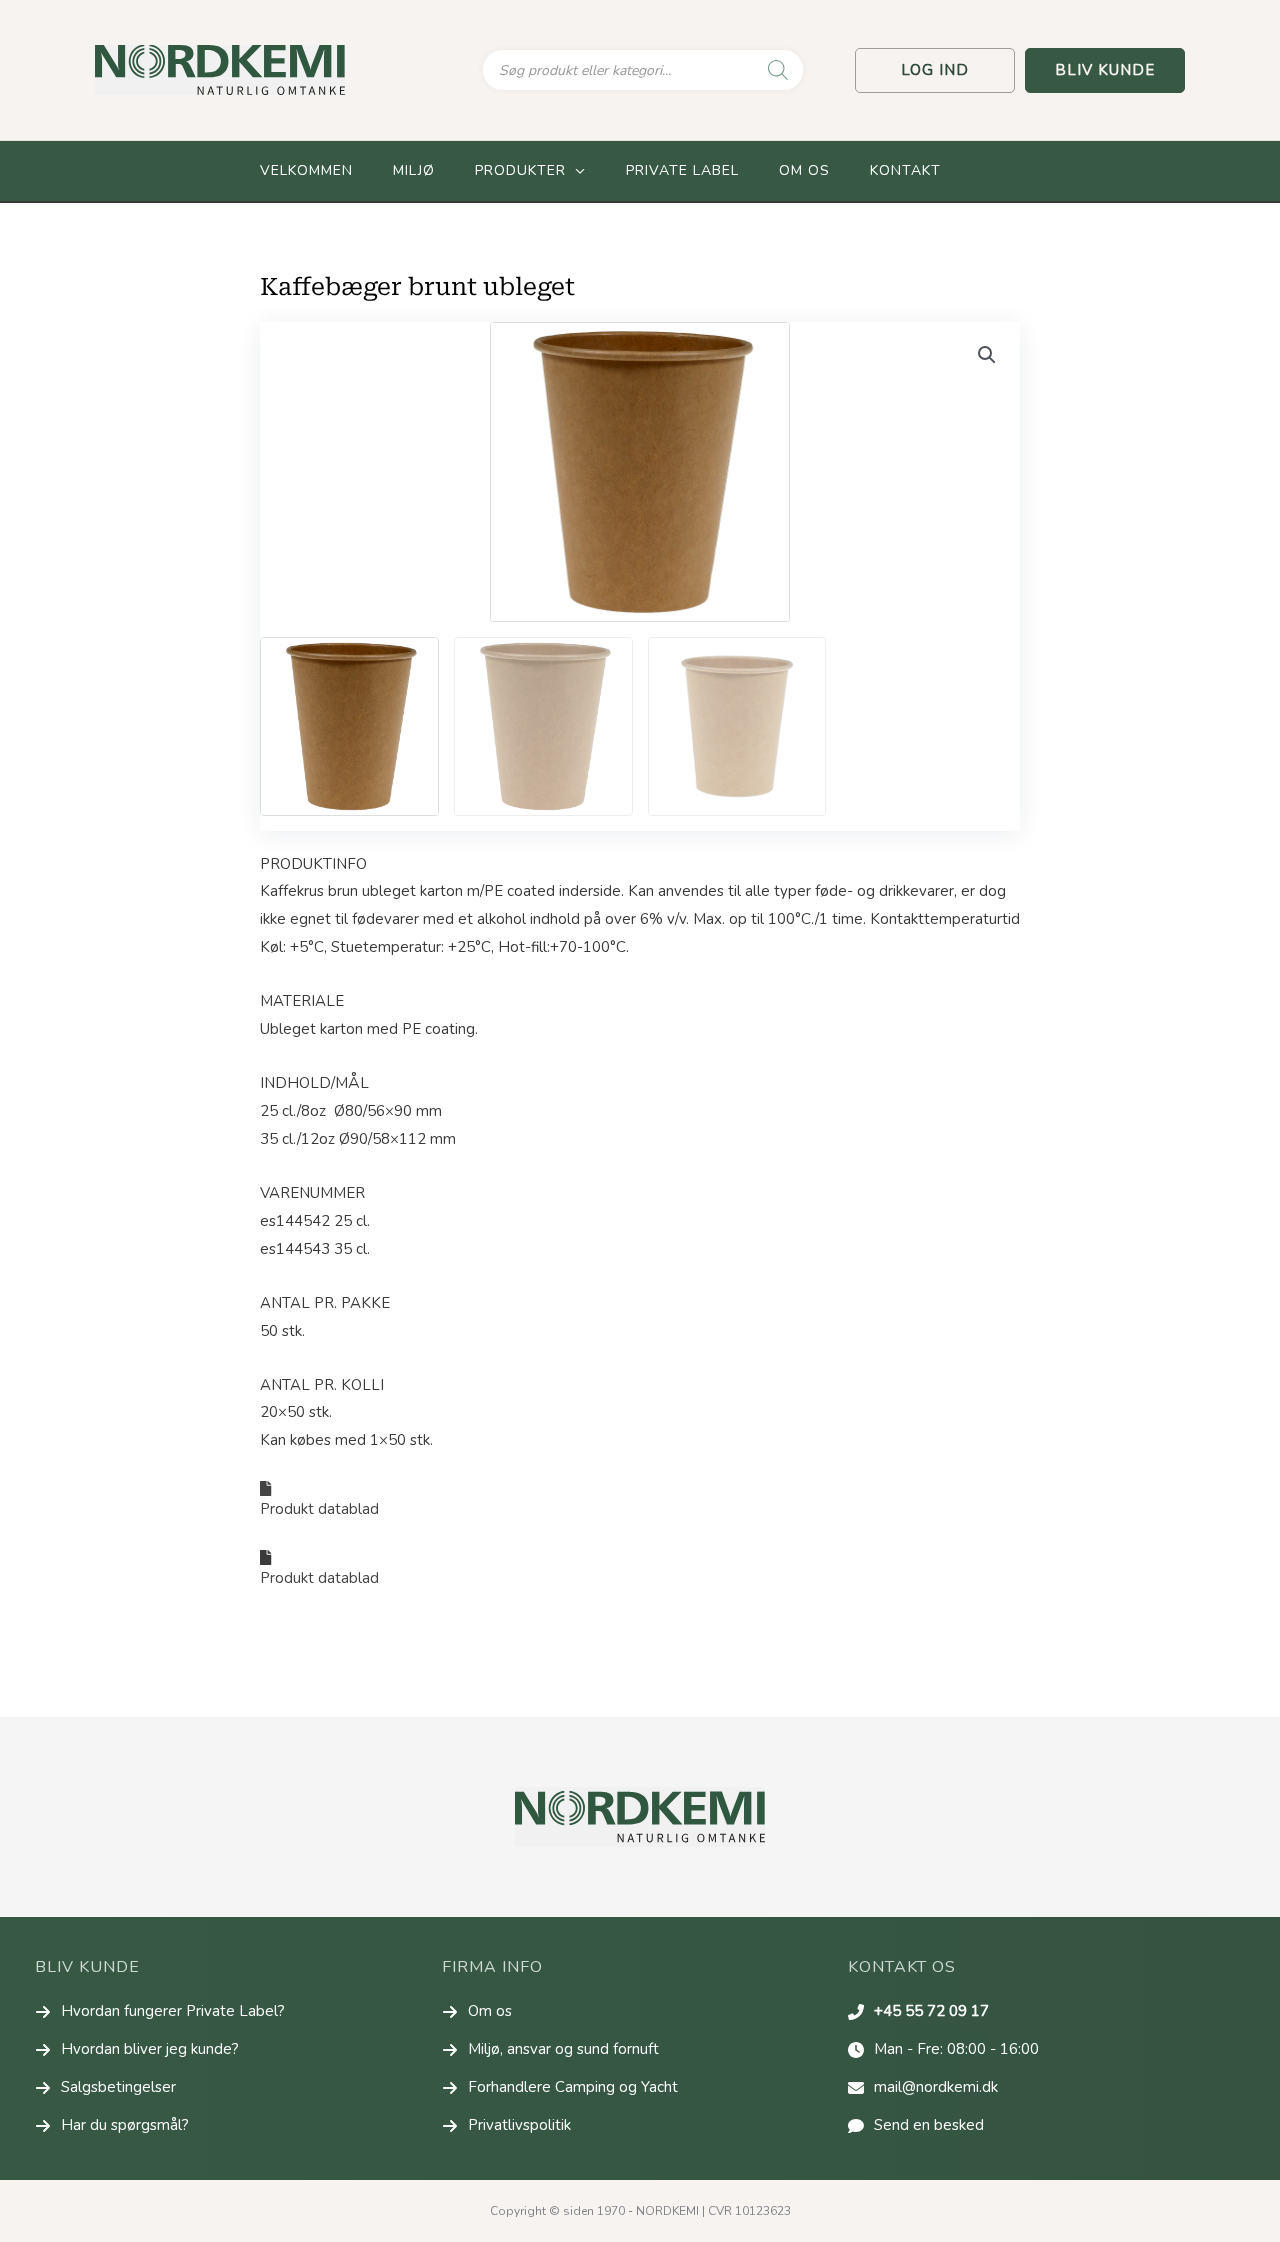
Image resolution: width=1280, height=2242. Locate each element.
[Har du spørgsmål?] (112, 2126)
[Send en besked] (916, 2126)
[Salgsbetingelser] (105, 2088)
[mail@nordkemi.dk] (923, 2088)
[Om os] (477, 2012)
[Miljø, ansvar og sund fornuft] (550, 2050)
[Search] (778, 70)
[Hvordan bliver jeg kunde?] (137, 2050)
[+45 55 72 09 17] (918, 2012)
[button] (935, 70)
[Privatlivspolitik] (506, 2126)
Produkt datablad (321, 1509)
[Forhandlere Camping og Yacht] (560, 2088)
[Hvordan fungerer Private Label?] (160, 2012)
